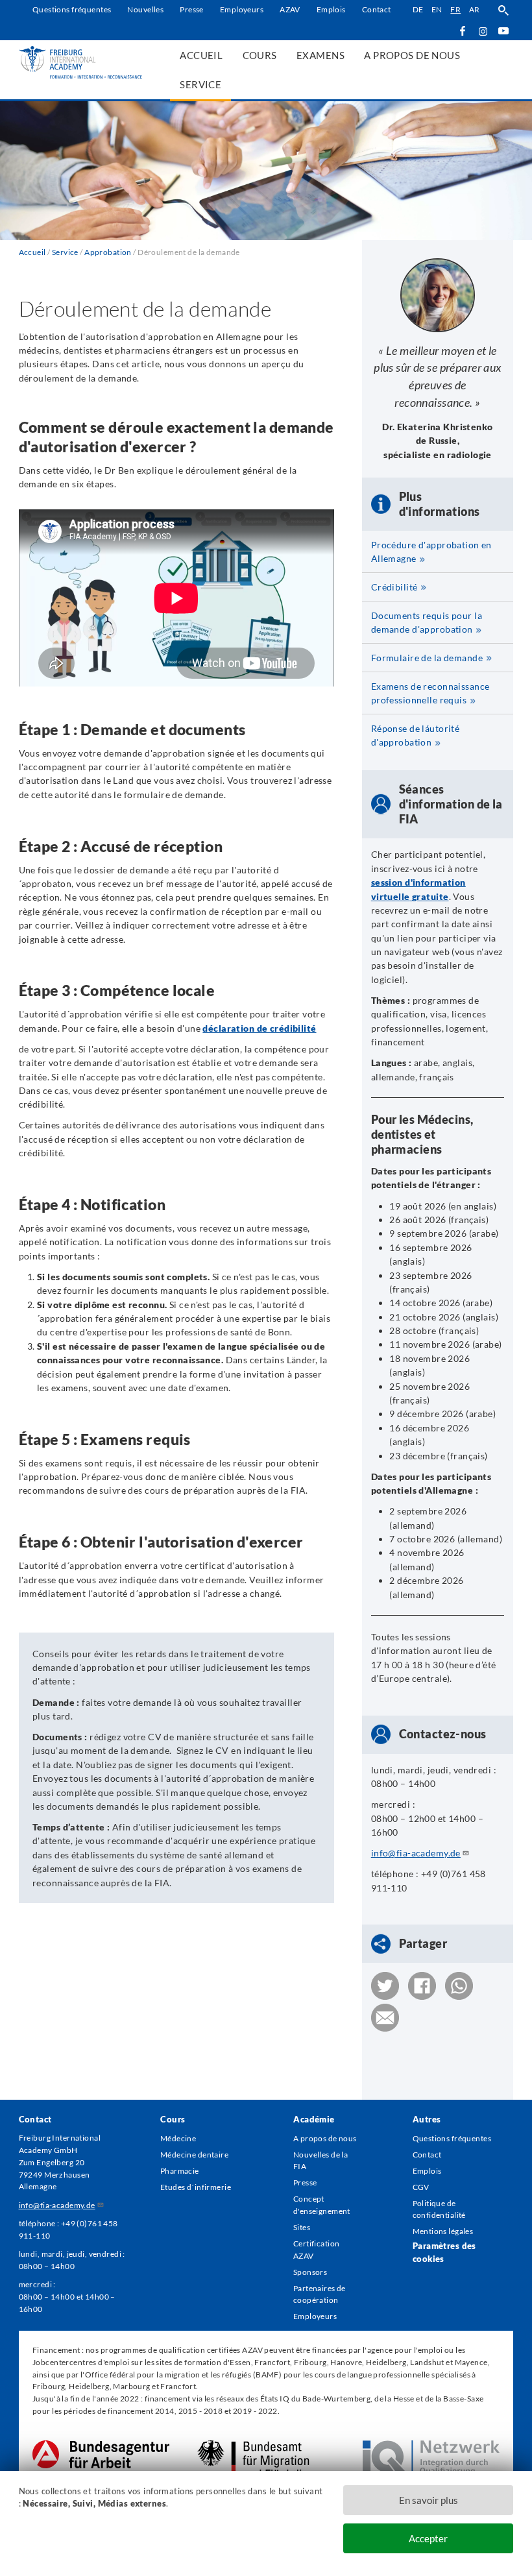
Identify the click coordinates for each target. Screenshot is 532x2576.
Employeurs (242, 9)
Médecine (178, 2138)
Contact (377, 9)
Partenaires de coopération (320, 2294)
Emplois (331, 9)
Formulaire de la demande (427, 658)
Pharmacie (180, 2171)
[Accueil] (81, 62)
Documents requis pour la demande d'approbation (427, 622)
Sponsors (310, 2272)
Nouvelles (145, 9)
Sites (302, 2227)
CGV (421, 2187)
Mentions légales (443, 2231)
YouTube (503, 30)
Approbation (108, 252)
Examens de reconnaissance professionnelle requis (430, 693)
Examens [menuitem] (320, 55)
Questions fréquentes (72, 9)
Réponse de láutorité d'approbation (416, 735)
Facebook (462, 30)
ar (475, 9)
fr (455, 9)
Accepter (428, 2538)
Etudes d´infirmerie (196, 2187)
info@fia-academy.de (416, 1853)
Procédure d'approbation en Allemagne (431, 552)
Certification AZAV (317, 2250)
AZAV (290, 9)
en (437, 9)
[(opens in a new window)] (101, 2446)
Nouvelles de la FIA (320, 2161)
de (418, 9)
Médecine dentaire (194, 2155)
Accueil (32, 252)
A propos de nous (325, 2138)
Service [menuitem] (200, 84)
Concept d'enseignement (322, 2205)
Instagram (483, 31)
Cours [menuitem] (260, 55)
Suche (503, 10)
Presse (192, 9)
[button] (385, 1986)
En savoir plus (429, 2500)
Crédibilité (394, 587)
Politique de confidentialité (439, 2209)
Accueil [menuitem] (201, 55)
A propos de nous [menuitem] (412, 55)
